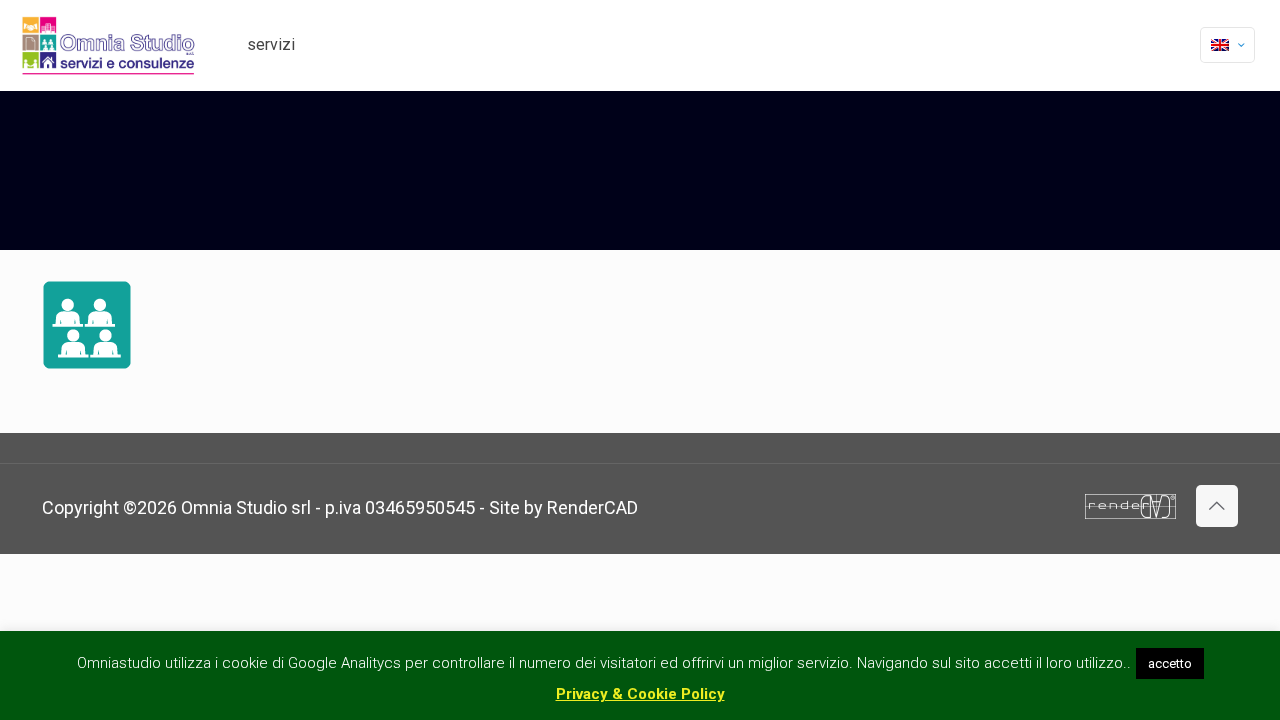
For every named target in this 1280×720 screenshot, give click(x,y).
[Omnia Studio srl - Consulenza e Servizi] (108, 45)
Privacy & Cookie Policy (640, 694)
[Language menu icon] (1227, 45)
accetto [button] (1170, 663)
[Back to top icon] (1217, 506)
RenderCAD (592, 507)
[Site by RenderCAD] (1130, 512)
